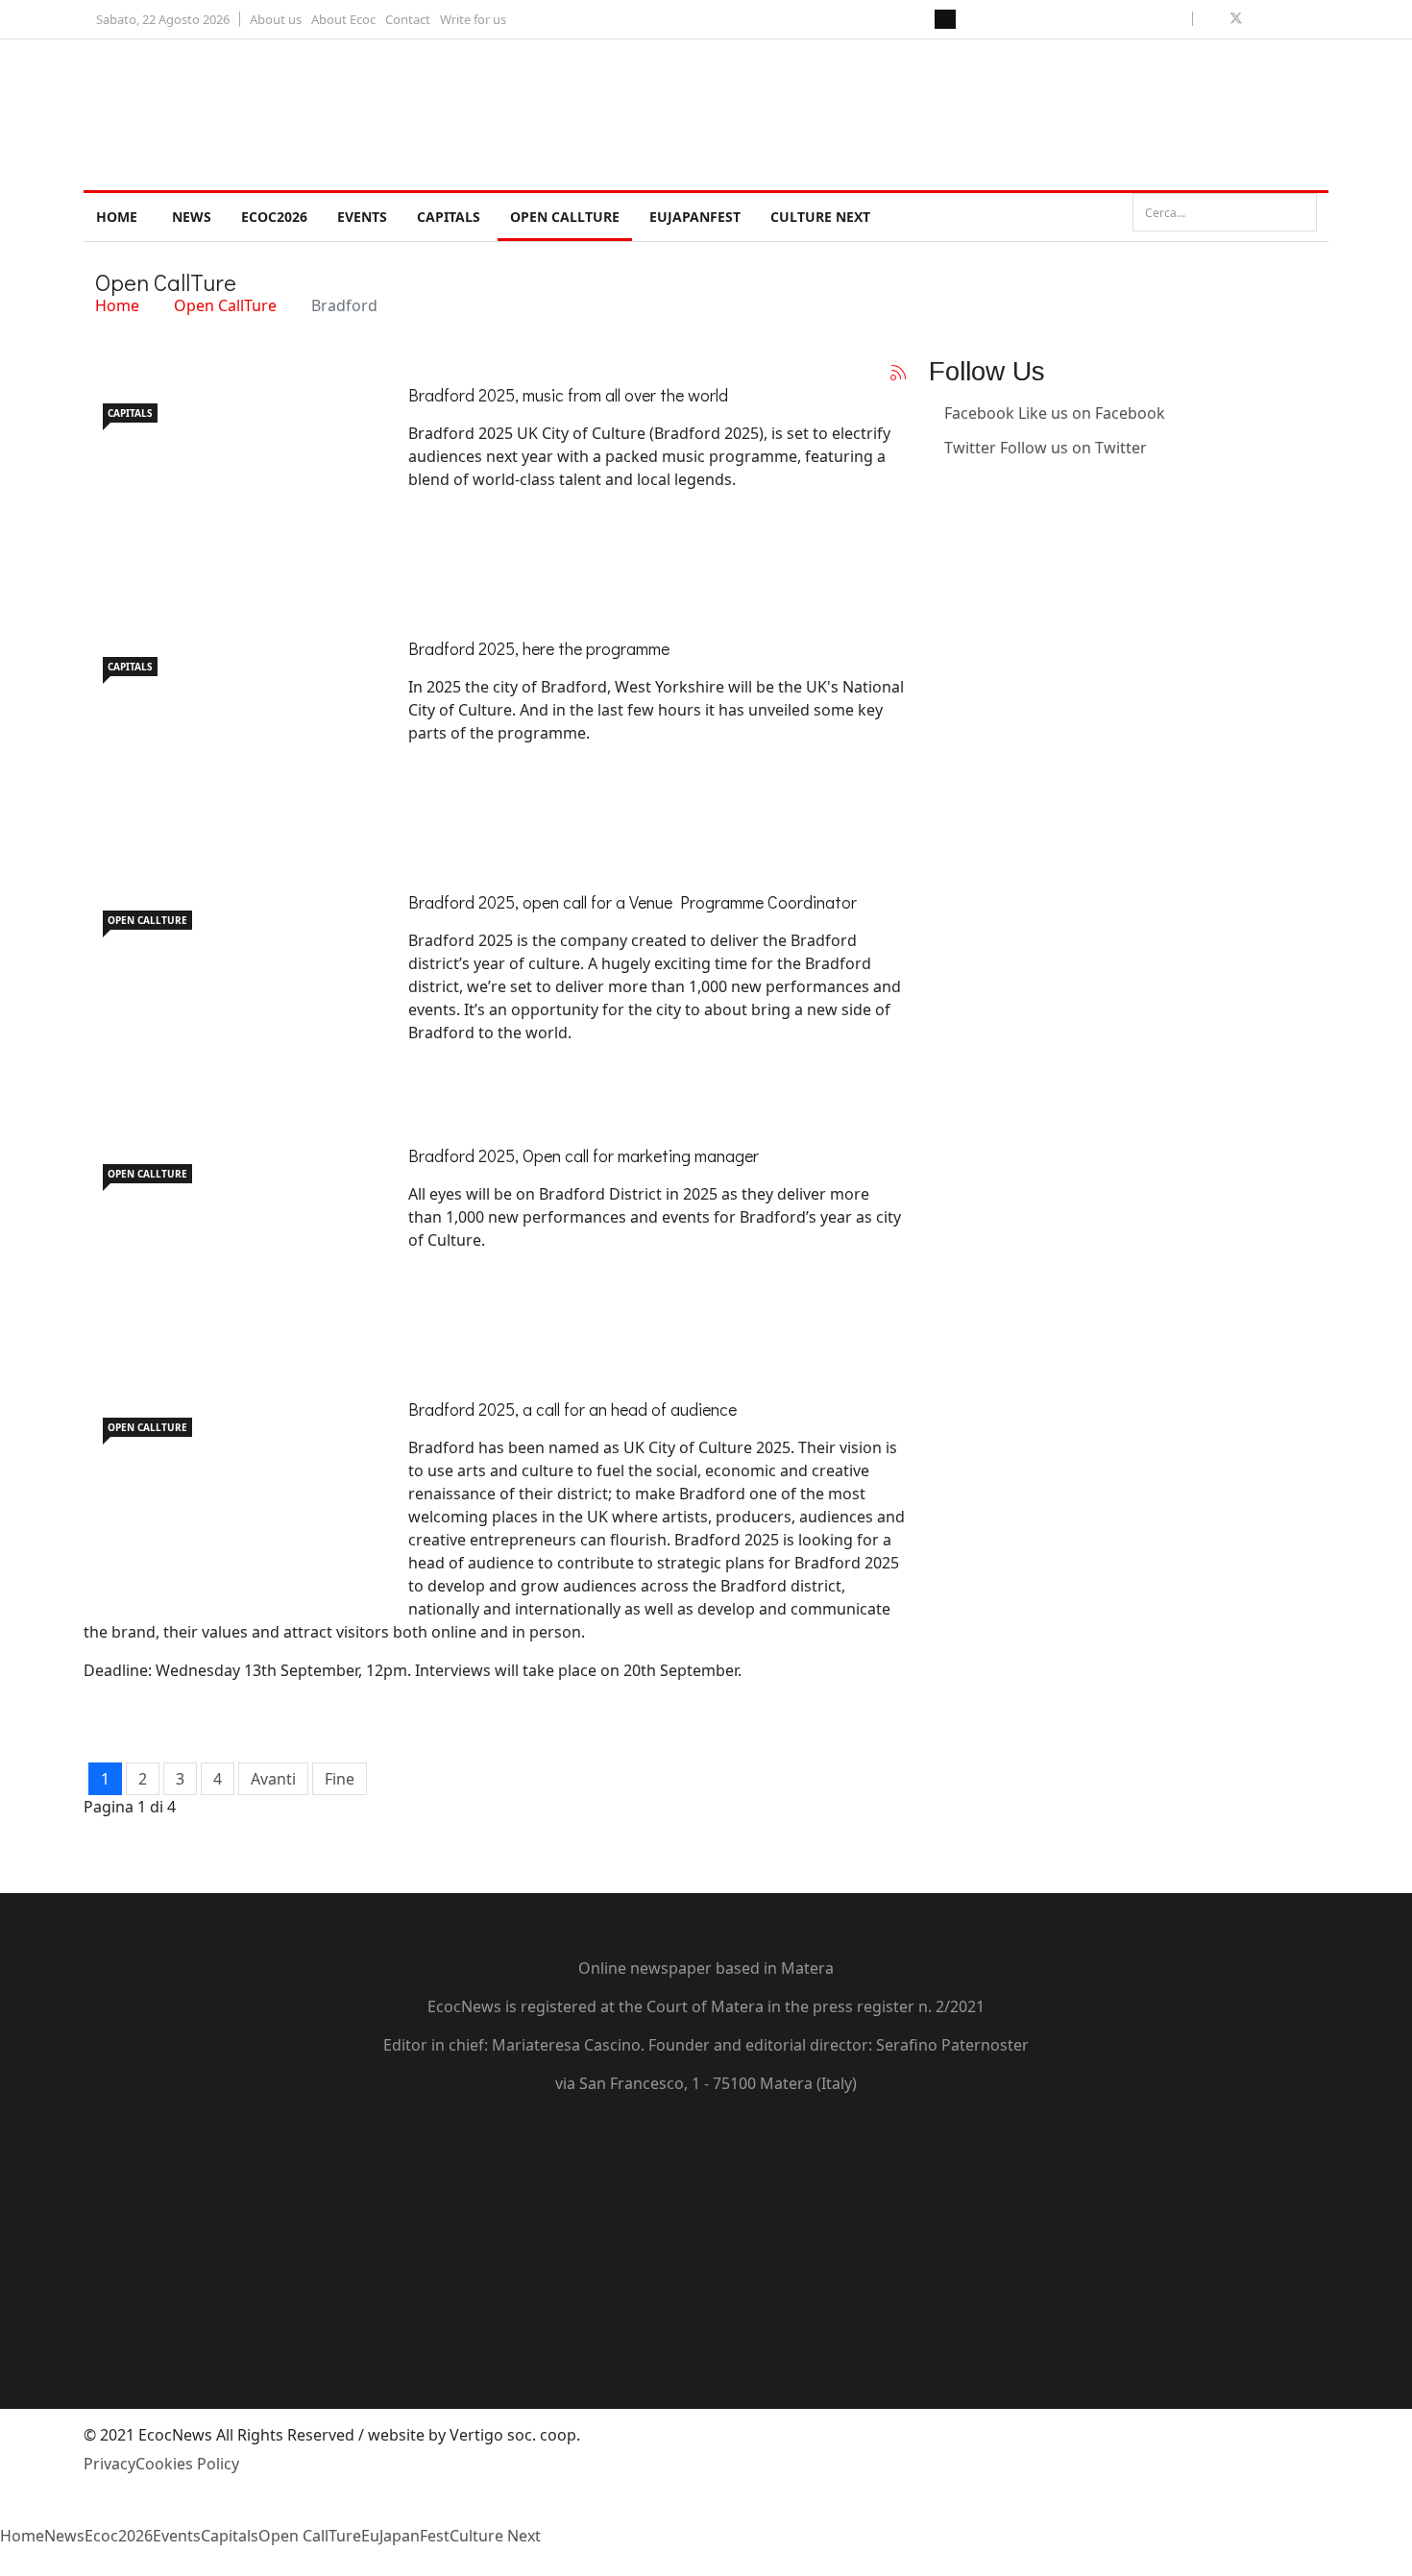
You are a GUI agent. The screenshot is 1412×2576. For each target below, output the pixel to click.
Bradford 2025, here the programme (539, 648)
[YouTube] (706, 2211)
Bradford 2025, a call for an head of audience (572, 1409)
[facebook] (1213, 18)
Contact (408, 19)
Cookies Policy (187, 2464)
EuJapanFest (695, 217)
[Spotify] (706, 2315)
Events (362, 217)
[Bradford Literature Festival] (228, 987)
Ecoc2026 (274, 217)
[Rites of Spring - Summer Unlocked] (228, 480)
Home (117, 217)
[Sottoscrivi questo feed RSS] (898, 373)
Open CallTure (565, 217)
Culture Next (820, 217)
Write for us (473, 19)
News (192, 217)
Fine (340, 1779)
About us (276, 19)
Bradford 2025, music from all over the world (568, 395)
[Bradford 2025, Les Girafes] (228, 734)
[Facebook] (706, 2142)
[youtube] (1259, 18)
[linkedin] (1280, 18)
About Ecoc (343, 19)
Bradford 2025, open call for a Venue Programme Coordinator (633, 902)
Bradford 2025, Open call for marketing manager (584, 1155)
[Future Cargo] (228, 1241)
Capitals (449, 217)
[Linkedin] (935, 482)
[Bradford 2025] (228, 1495)
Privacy (110, 2464)
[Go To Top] (2, 2564)
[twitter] (1236, 18)
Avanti (273, 1779)
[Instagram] (935, 517)
